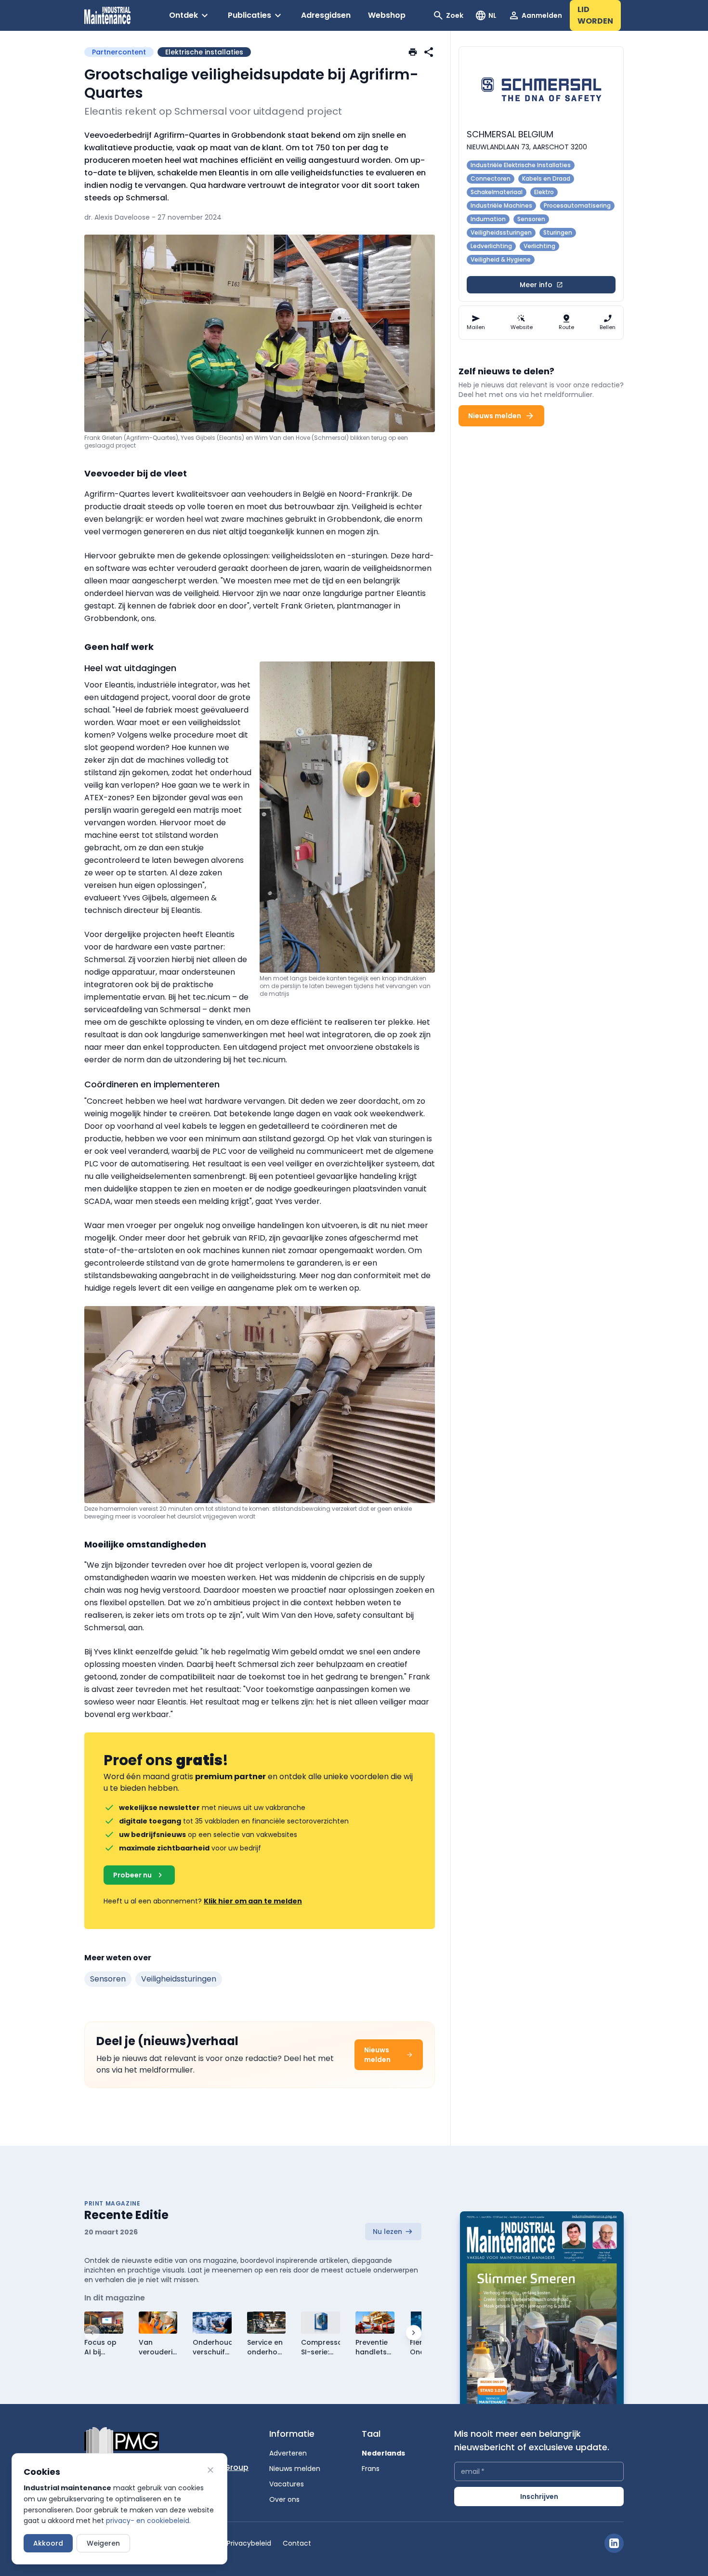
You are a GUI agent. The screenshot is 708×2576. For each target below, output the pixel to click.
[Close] (210, 2470)
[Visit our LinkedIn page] (614, 2543)
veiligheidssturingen (179, 1979)
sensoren (108, 1979)
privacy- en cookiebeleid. (148, 2521)
